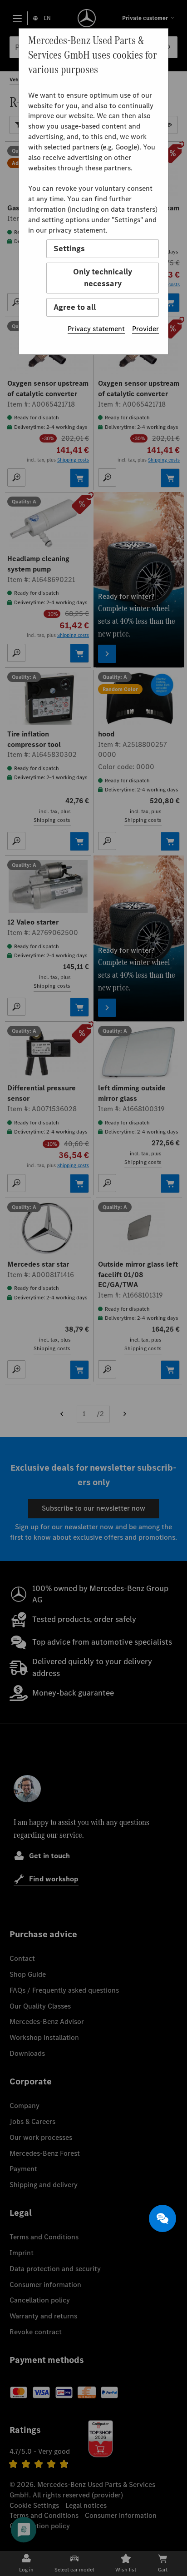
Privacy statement (96, 329)
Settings (69, 249)
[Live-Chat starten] (162, 2218)
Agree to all (75, 307)
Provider (145, 329)
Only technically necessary (103, 278)
